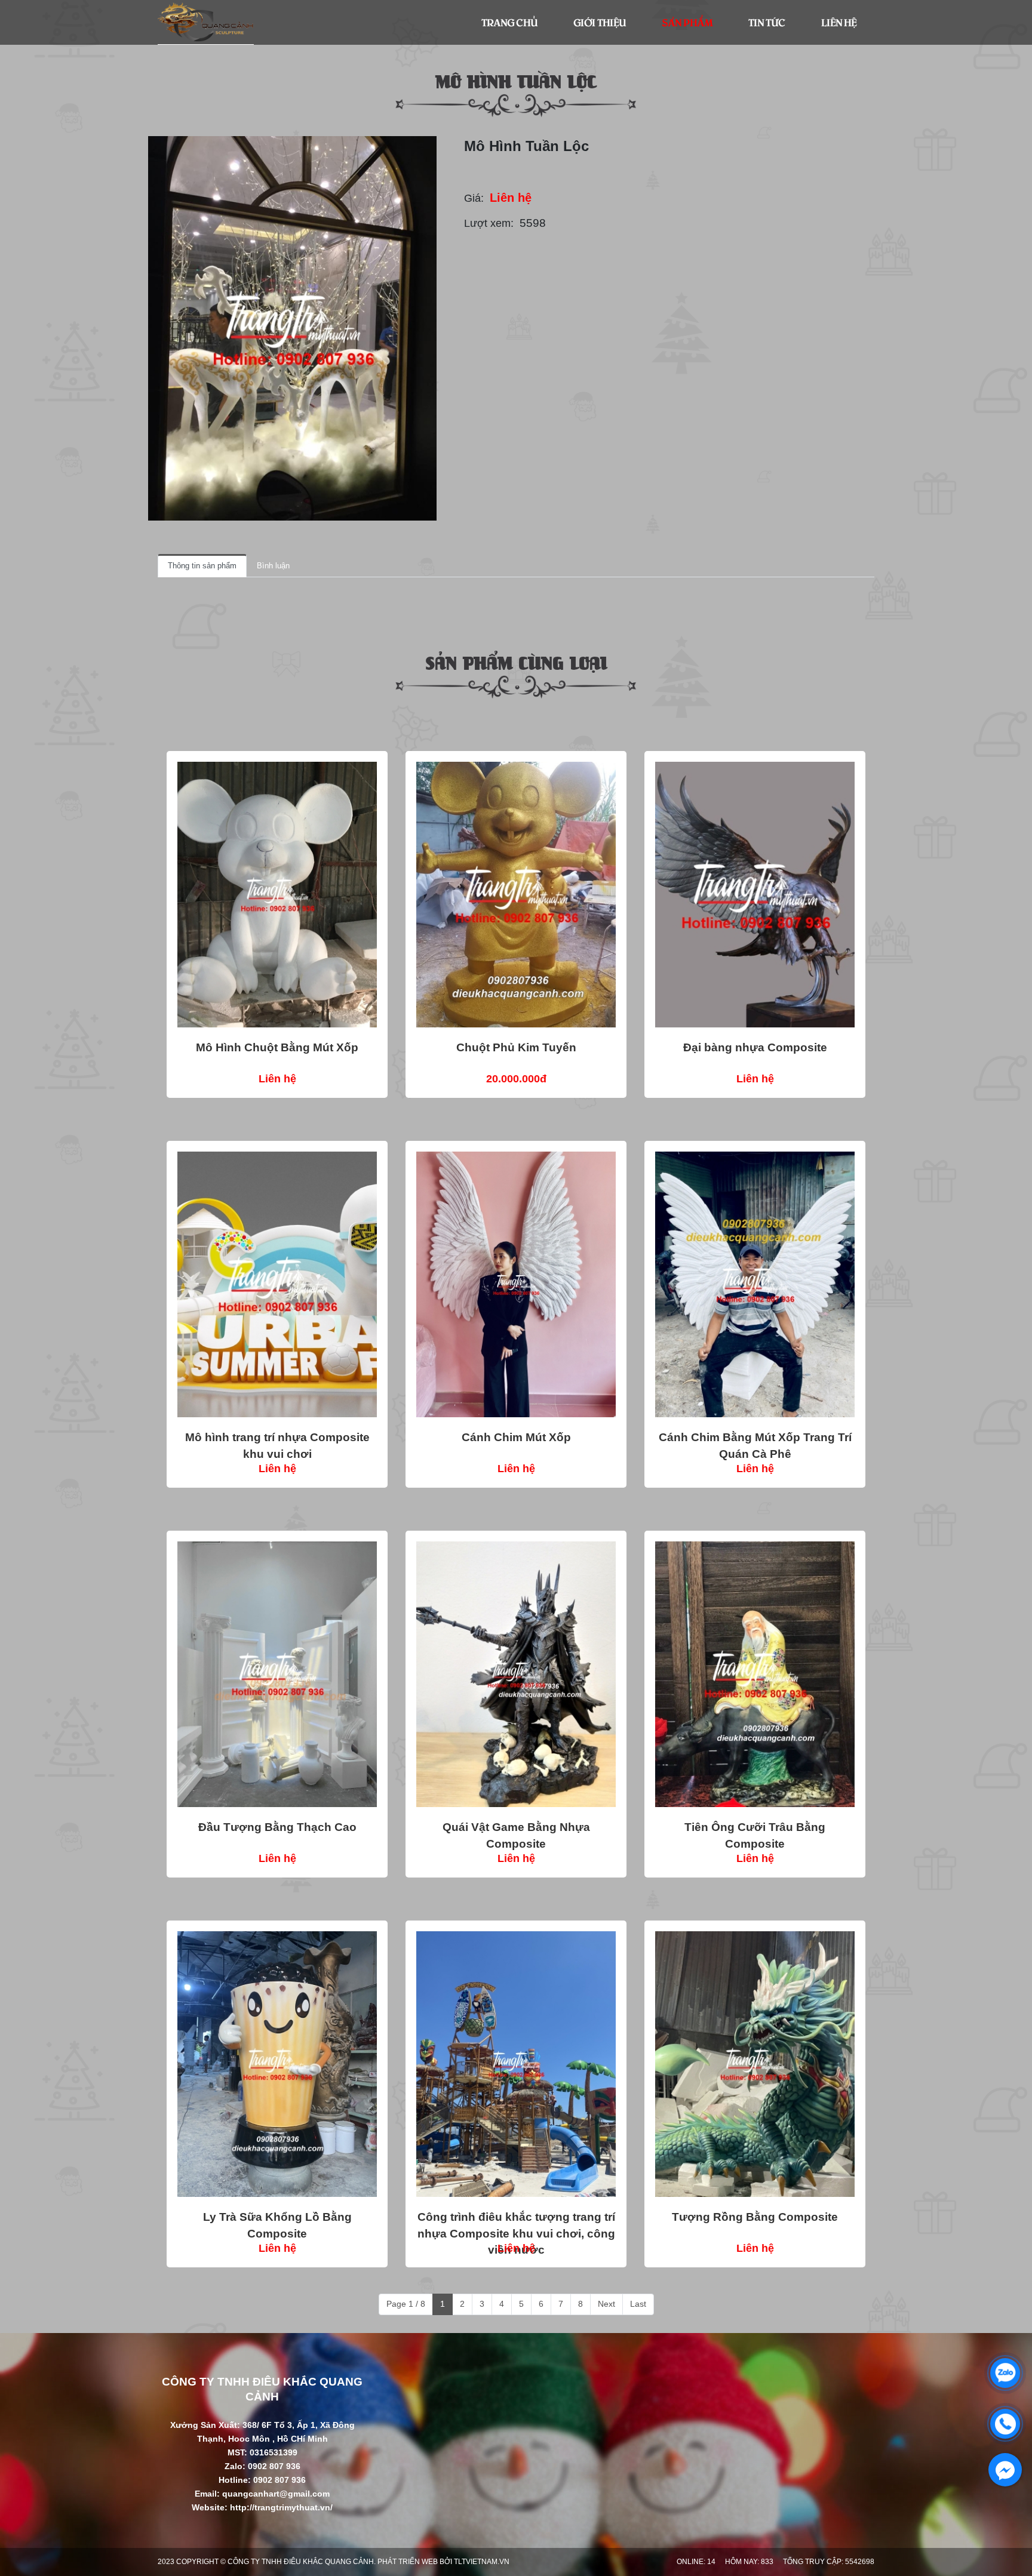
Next (606, 2304)
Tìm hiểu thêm (277, 894)
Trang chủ (509, 22)
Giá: (474, 198)
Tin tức (767, 22)
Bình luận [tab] (273, 566)
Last (638, 2304)
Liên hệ (839, 22)
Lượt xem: (489, 223)
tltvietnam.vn (482, 2562)
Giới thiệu (600, 22)
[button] (426, 147)
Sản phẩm (687, 22)
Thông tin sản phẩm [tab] (202, 566)
